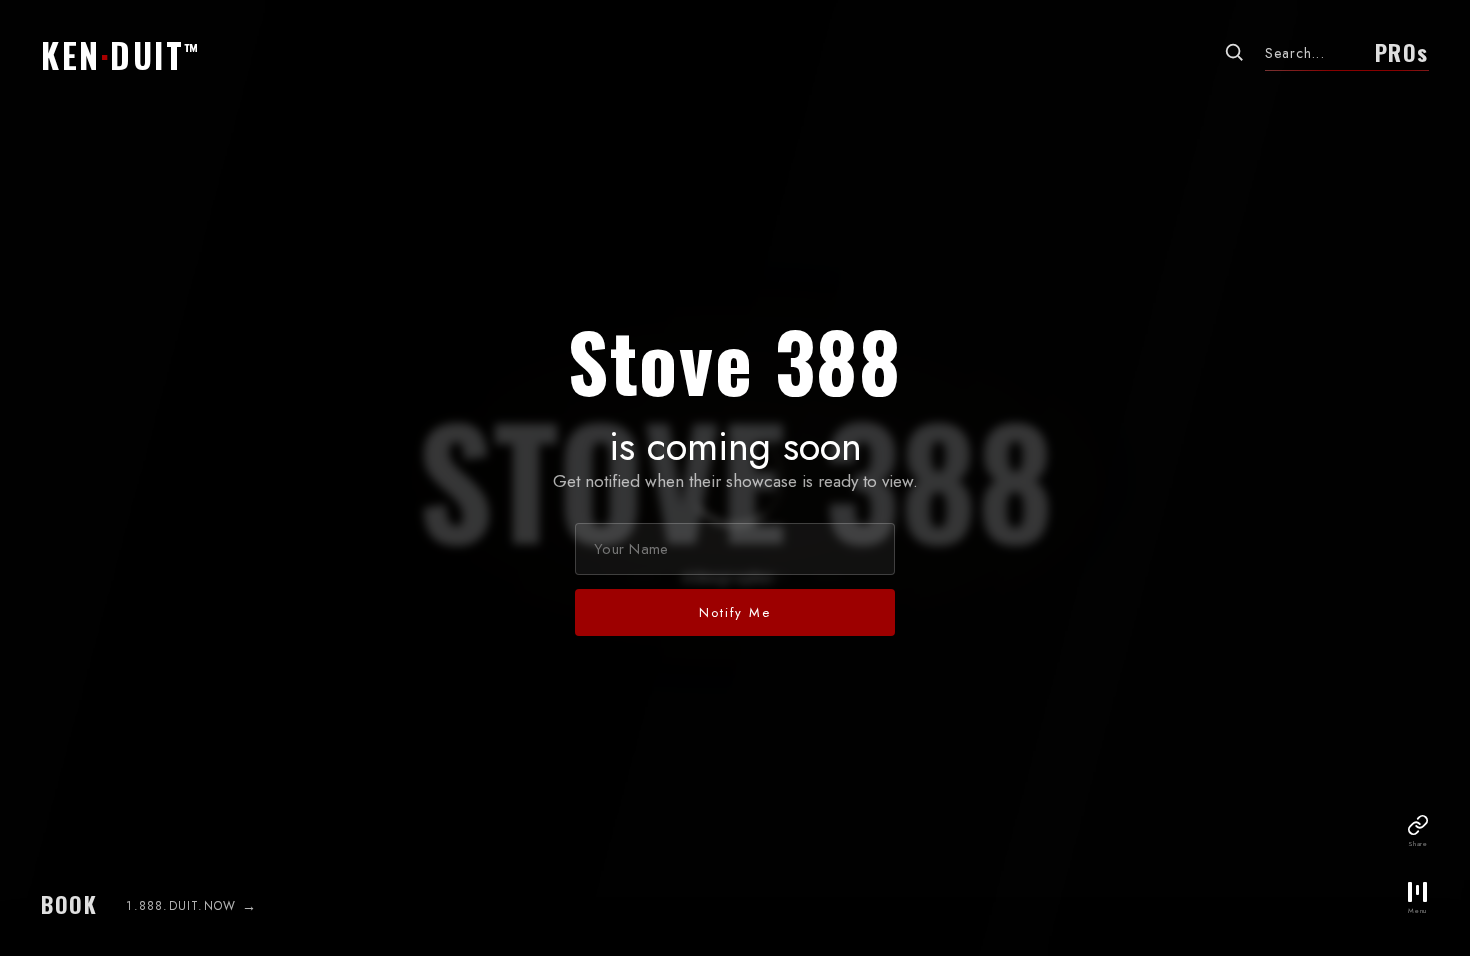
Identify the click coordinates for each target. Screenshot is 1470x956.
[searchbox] (1312, 53)
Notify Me (734, 612)
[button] (120, 48)
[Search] (1234, 52)
